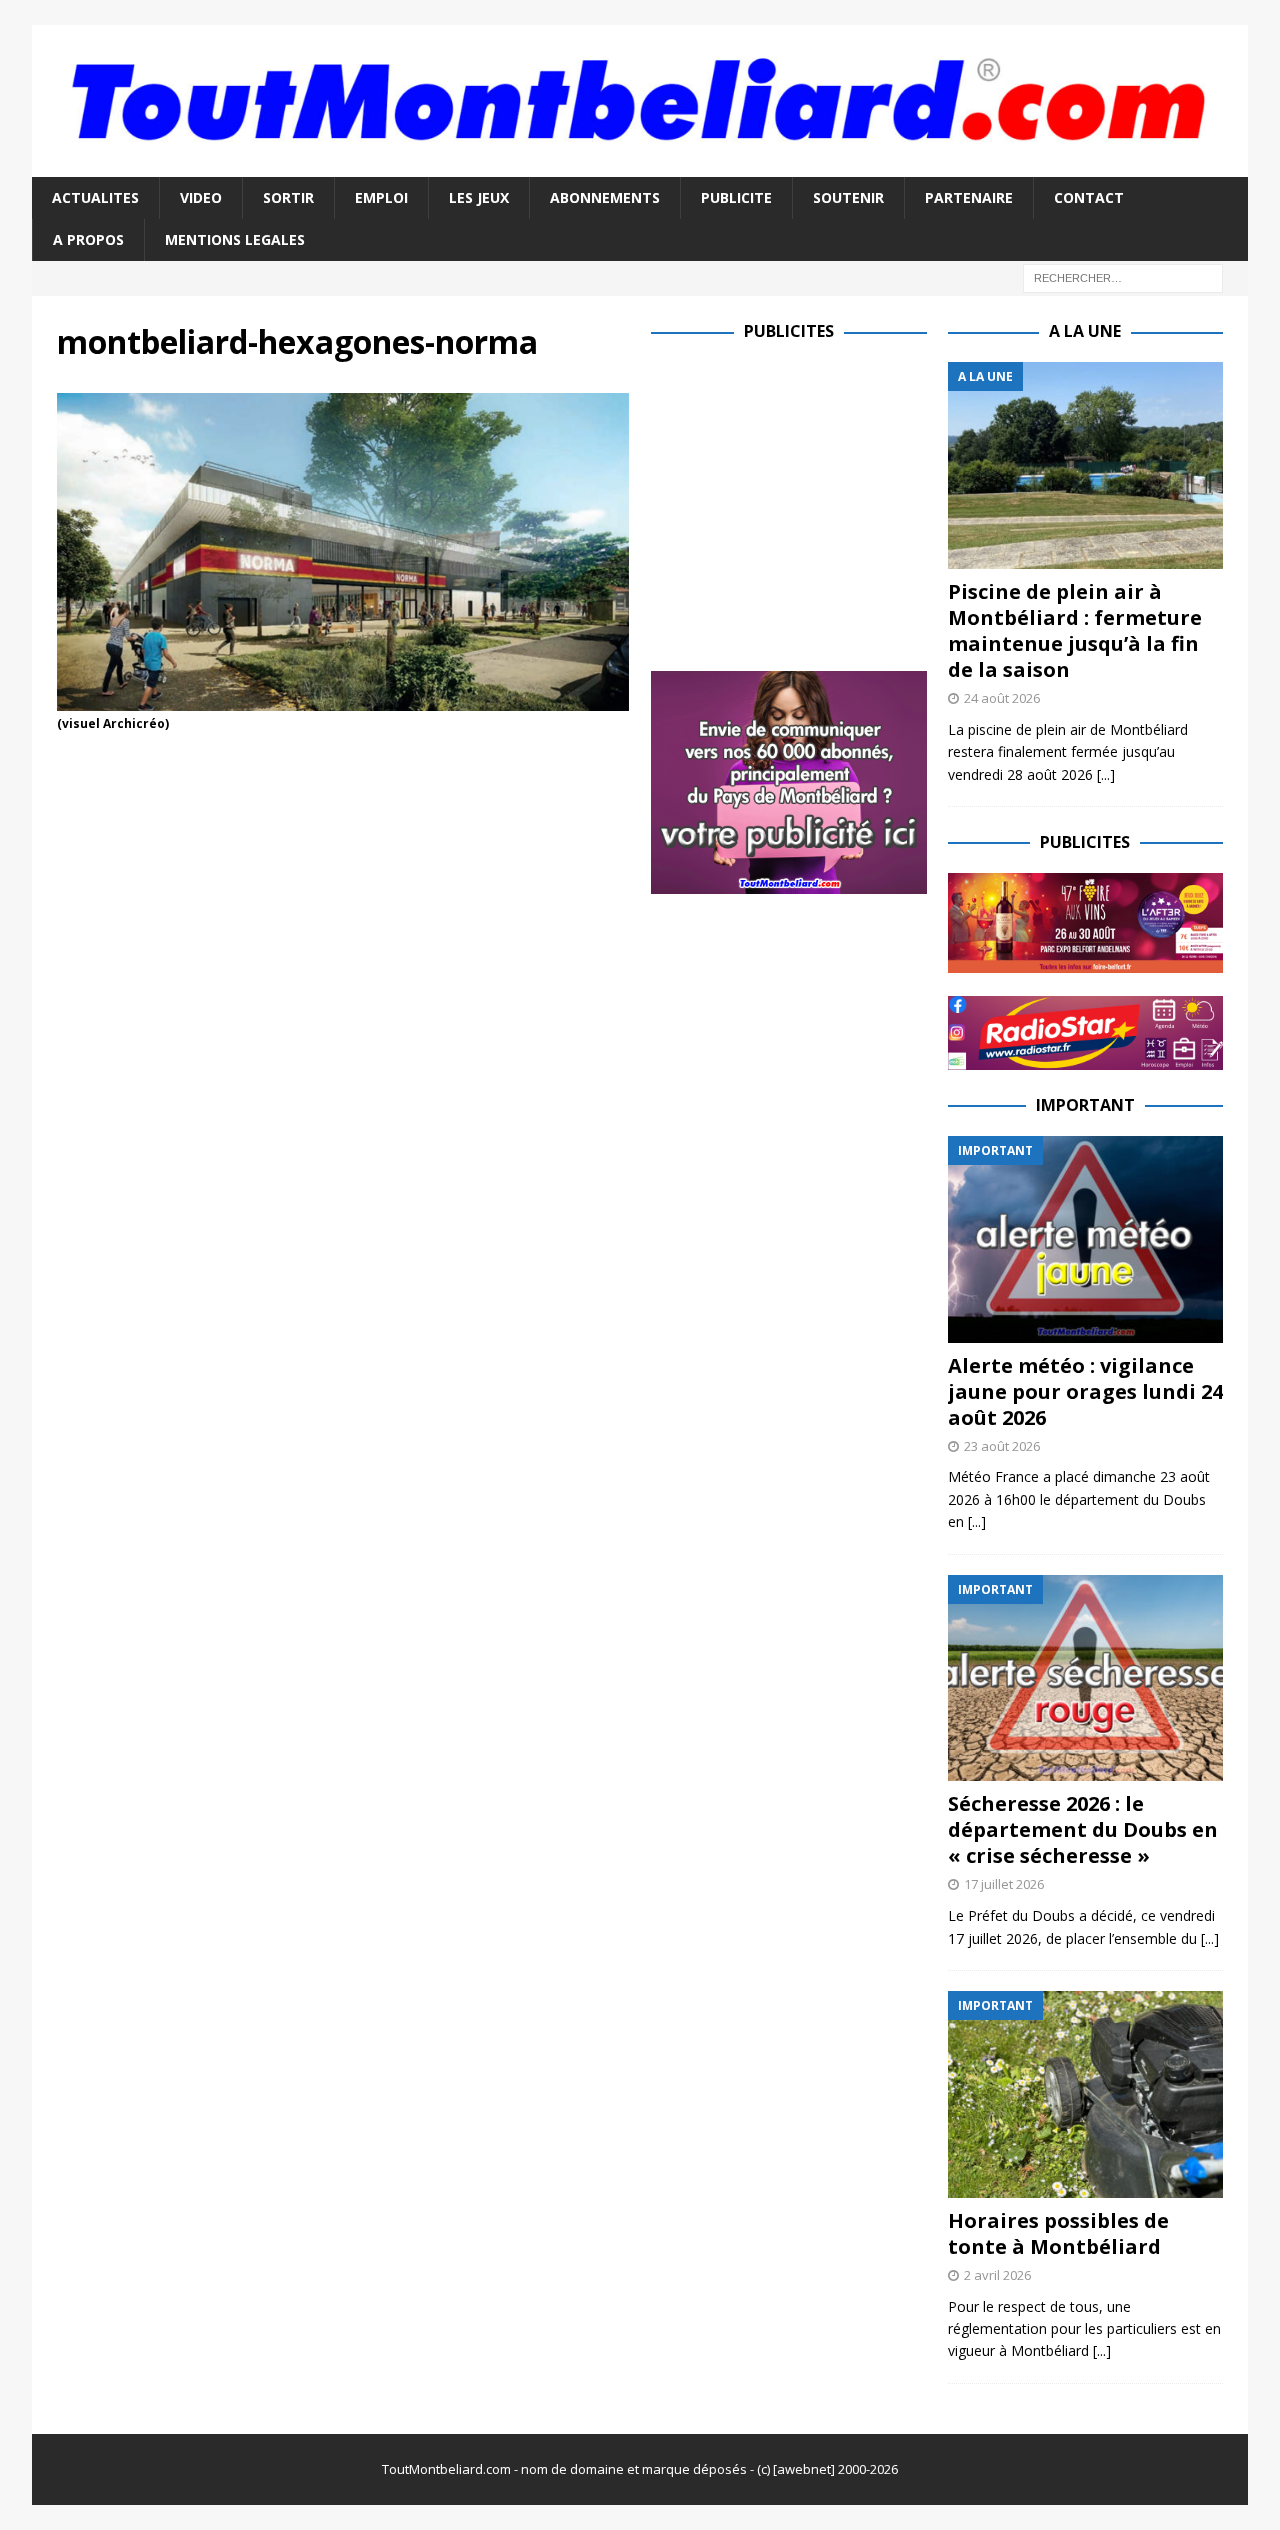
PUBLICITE (736, 197)
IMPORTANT (1085, 1105)
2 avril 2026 (997, 2275)
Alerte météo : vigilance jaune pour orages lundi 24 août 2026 (1085, 1391)
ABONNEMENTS (605, 197)
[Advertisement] (819, 502)
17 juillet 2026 (1004, 1884)
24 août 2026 (1002, 698)
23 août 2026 (1002, 1446)
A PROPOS (88, 239)
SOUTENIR (848, 197)
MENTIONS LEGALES (235, 239)
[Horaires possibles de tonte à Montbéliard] (1085, 2094)
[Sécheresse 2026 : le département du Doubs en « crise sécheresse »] (1085, 1678)
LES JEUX (479, 197)
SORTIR (288, 197)
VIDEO (201, 197)
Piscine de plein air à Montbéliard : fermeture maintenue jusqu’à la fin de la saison (1075, 630)
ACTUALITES (95, 197)
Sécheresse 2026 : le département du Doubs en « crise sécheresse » (1083, 1829)
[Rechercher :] (1123, 277)
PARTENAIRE (969, 197)
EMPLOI (381, 197)
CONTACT (1089, 197)
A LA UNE (1085, 331)
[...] (1106, 774)
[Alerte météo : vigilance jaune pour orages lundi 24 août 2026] (1085, 1239)
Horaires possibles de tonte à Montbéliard (1058, 2233)
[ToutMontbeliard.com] (640, 164)
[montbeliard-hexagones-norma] (343, 699)
